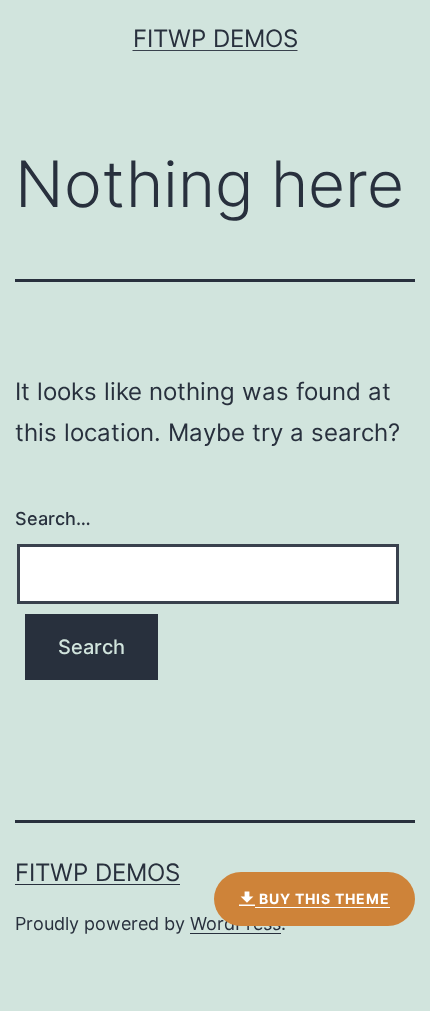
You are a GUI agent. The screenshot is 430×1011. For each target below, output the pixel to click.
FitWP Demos (215, 38)
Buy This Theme (322, 898)
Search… (53, 518)
